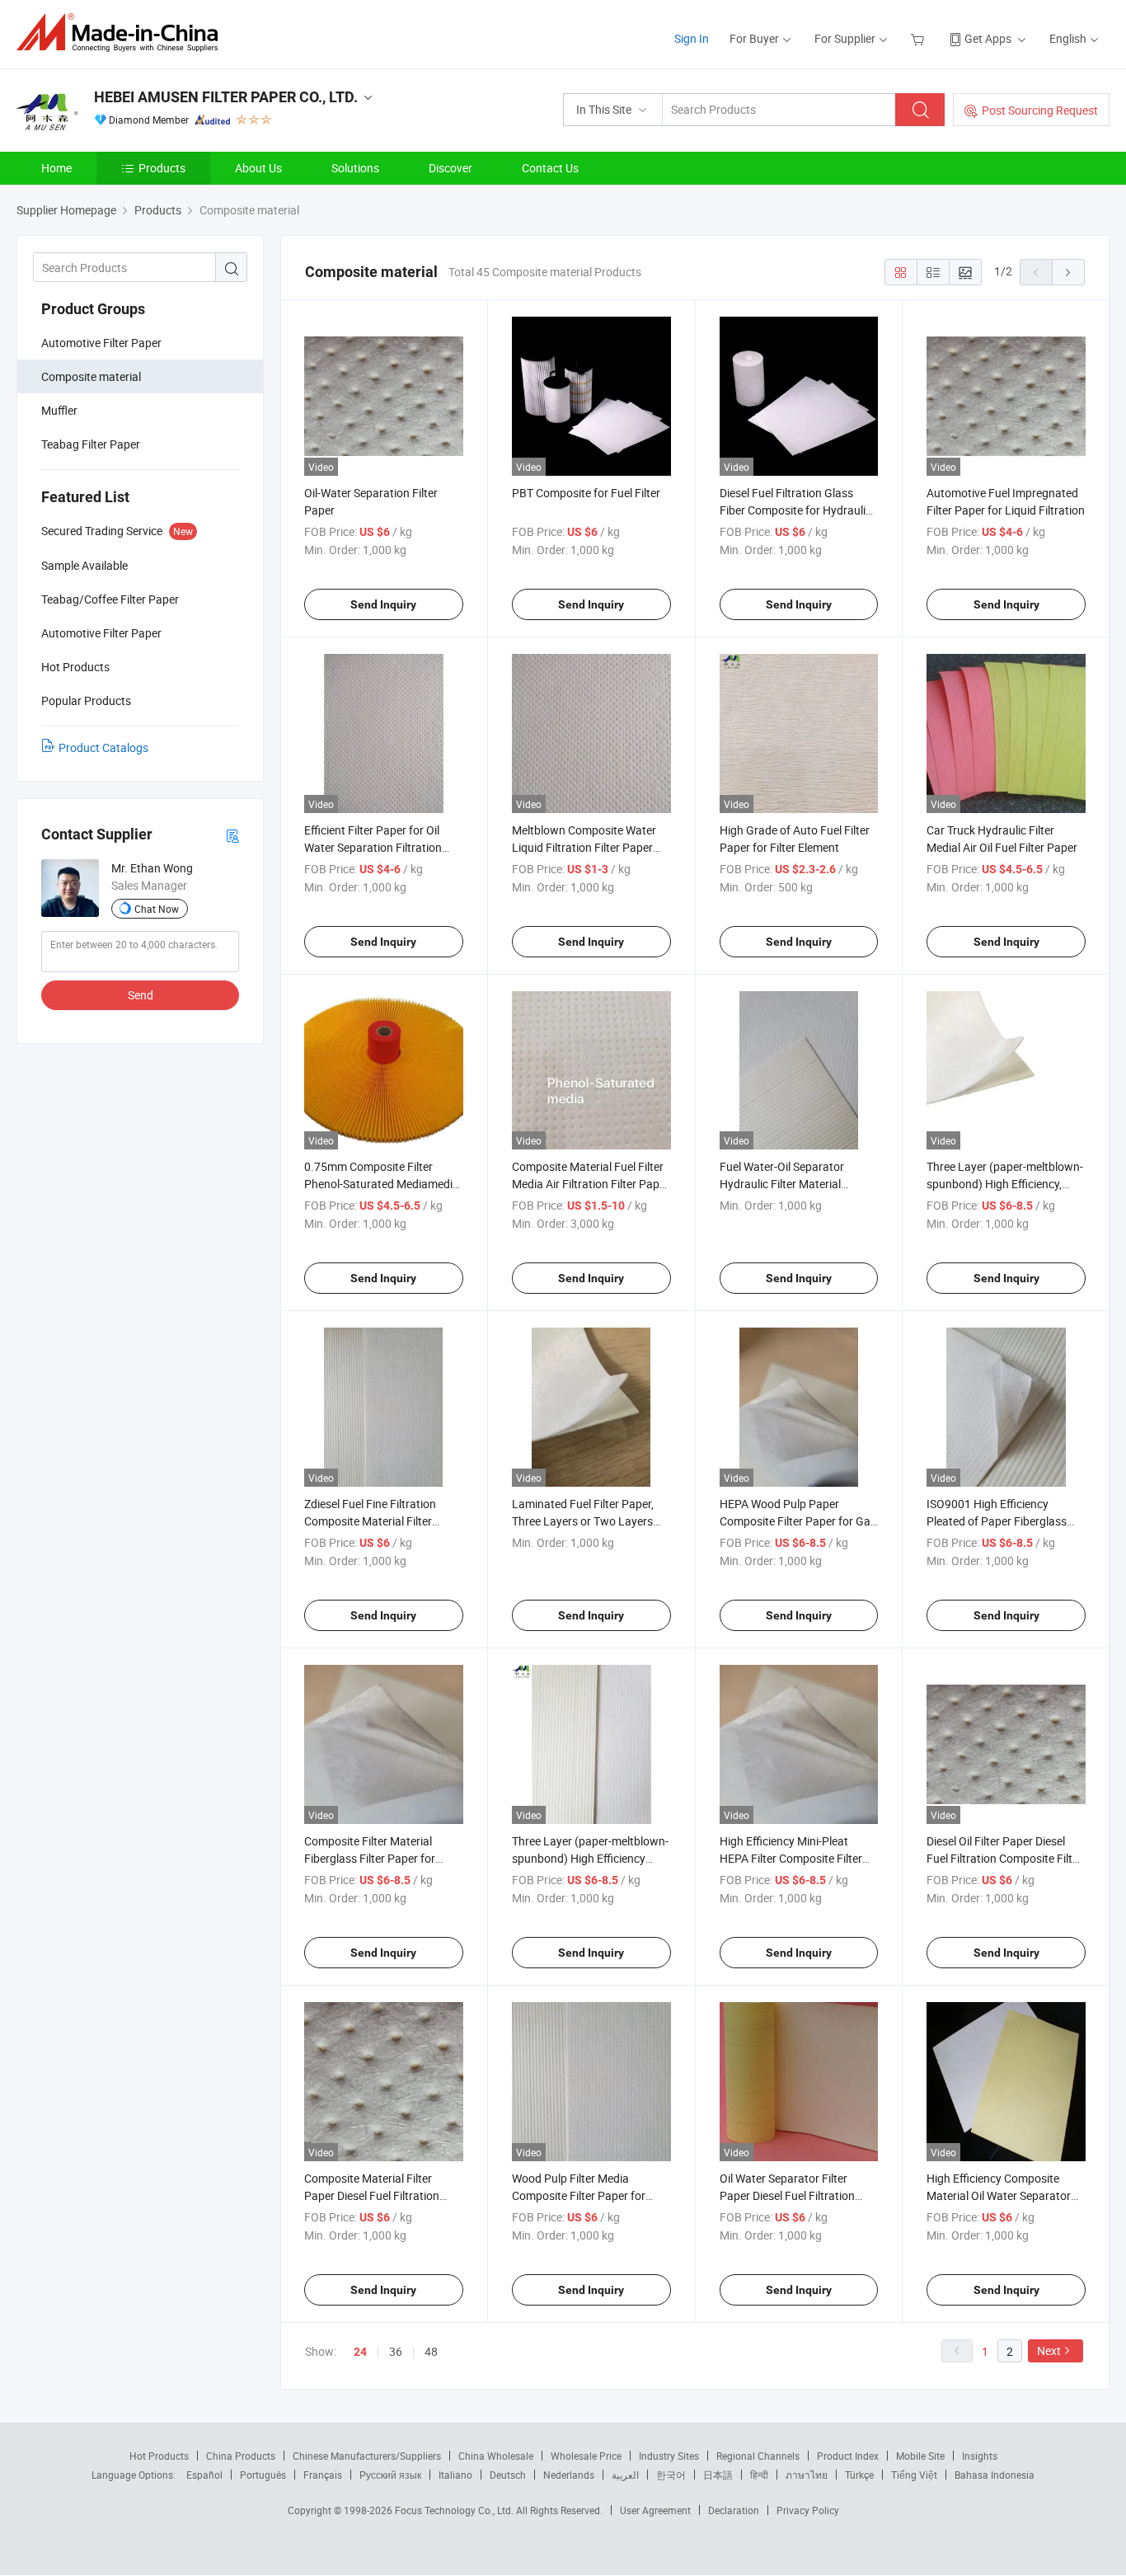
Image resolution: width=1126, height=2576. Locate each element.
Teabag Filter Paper (91, 444)
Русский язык (390, 2475)
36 (396, 2351)
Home (56, 168)
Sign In (692, 38)
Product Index (848, 2456)
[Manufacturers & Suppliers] (122, 33)
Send (141, 995)
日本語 (718, 2475)
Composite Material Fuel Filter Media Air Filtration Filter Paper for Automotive (591, 1184)
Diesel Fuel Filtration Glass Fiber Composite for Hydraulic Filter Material (795, 510)
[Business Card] (232, 835)
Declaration (734, 2510)
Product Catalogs (103, 747)
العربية (625, 2475)
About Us (258, 168)
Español (204, 2475)
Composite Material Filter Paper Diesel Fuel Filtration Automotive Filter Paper (372, 2195)
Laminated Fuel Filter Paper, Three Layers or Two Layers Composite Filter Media (583, 1521)
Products (162, 168)
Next (1049, 2350)
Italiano (455, 2475)
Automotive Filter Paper (101, 343)
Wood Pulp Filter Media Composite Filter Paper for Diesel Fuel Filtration (579, 2195)
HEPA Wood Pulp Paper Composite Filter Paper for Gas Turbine (798, 1521)
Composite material (91, 376)
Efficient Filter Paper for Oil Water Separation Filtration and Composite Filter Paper (373, 847)
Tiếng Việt (914, 2475)
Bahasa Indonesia (995, 2475)
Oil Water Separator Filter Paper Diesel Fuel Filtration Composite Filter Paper (787, 2195)
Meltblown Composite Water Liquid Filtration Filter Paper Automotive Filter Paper (584, 847)
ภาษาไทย (807, 2475)
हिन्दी (759, 2475)
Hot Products (159, 2456)
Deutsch (508, 2475)
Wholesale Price (586, 2456)
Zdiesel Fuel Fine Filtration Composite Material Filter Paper (370, 1521)
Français (323, 2475)
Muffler (59, 410)
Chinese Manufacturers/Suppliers (367, 2456)
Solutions (355, 168)
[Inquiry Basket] (920, 38)
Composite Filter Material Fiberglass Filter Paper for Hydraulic (370, 1858)
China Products (241, 2456)
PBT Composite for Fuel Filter (586, 493)
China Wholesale (496, 2456)
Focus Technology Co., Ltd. (455, 2510)
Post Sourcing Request (1040, 110)
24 (360, 2352)
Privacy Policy (808, 2510)
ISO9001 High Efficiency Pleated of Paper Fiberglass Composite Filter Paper (997, 1521)
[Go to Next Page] (1068, 272)
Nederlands (569, 2475)
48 (431, 2351)
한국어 (671, 2475)
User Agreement (655, 2510)
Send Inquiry (383, 604)
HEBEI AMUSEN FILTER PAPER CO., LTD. (226, 97)
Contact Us (550, 168)
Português (263, 2475)
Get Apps (988, 38)
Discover (450, 168)
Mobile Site (920, 2456)
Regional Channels (758, 2456)
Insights (980, 2456)
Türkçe (859, 2475)
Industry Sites (669, 2456)
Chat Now (157, 909)
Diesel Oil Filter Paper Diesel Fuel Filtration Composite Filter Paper (1004, 1858)
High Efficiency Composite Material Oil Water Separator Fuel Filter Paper (999, 2195)
